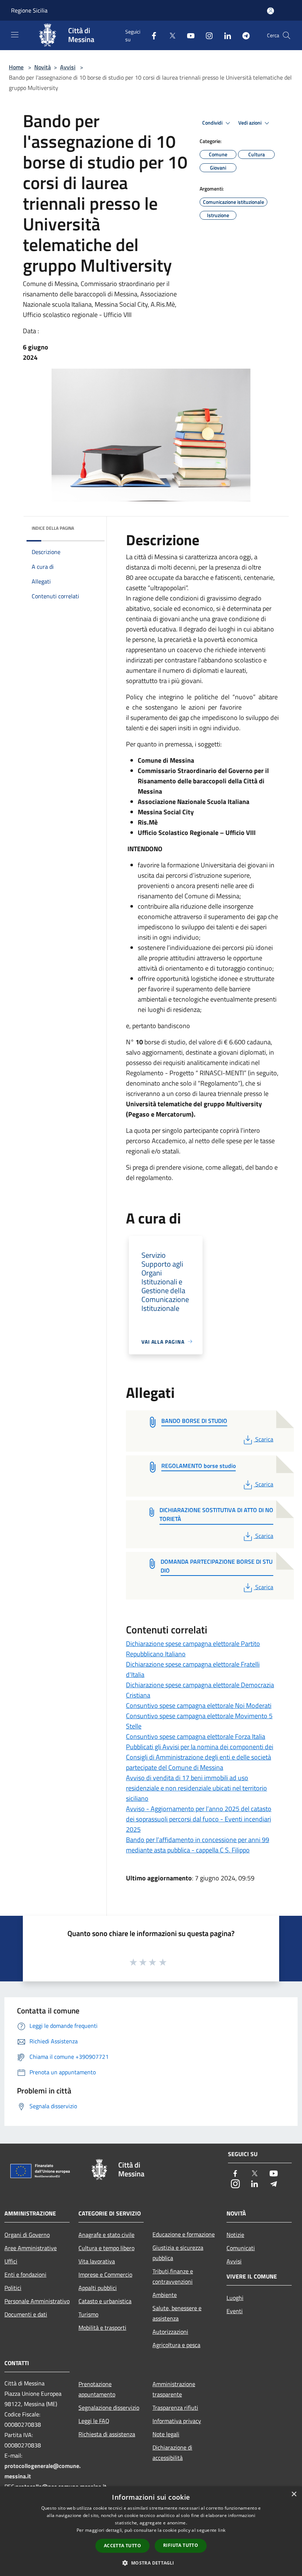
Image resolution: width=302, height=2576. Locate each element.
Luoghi (235, 2298)
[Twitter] (169, 35)
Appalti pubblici (98, 2288)
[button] (151, 2563)
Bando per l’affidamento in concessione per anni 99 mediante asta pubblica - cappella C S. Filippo (198, 1845)
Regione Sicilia (29, 10)
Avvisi (68, 67)
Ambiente (165, 2295)
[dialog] (151, 2531)
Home (16, 67)
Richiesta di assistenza (107, 2434)
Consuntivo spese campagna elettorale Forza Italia (196, 1736)
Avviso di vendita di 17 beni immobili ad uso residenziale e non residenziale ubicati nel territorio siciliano (196, 1788)
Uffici (11, 2261)
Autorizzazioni (170, 2332)
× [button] (294, 2494)
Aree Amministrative (31, 2248)
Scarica (264, 1439)
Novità (43, 67)
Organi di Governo (27, 2235)
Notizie (235, 2235)
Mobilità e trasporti (102, 2328)
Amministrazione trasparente (174, 2389)
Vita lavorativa (97, 2261)
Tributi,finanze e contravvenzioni (173, 2276)
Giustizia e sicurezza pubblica (178, 2253)
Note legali (166, 2434)
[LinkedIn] (225, 35)
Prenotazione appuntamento (97, 2389)
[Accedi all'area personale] (271, 11)
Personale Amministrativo (37, 2301)
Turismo (88, 2314)
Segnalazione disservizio (109, 2408)
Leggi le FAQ (94, 2421)
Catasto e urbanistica (105, 2301)
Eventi (235, 2311)
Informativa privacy (177, 2421)
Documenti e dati (26, 2314)
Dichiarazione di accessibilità (172, 2453)
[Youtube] (188, 35)
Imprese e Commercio (105, 2274)
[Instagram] (206, 35)
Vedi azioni (250, 123)
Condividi (213, 123)
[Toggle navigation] (15, 35)
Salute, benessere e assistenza (177, 2313)
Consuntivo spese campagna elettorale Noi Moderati (199, 1705)
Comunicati (241, 2248)
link (222, 2530)
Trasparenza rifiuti (175, 2408)
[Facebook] (151, 35)
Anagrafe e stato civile (106, 2235)
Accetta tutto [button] (122, 2546)
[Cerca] (287, 35)
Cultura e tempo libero (106, 2248)
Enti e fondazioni (25, 2274)
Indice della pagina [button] (53, 528)
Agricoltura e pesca (176, 2345)
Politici (13, 2288)
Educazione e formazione (184, 2234)
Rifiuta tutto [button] (181, 2545)
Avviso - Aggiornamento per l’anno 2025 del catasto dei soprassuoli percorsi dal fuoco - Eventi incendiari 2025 (199, 1819)
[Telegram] (243, 35)
